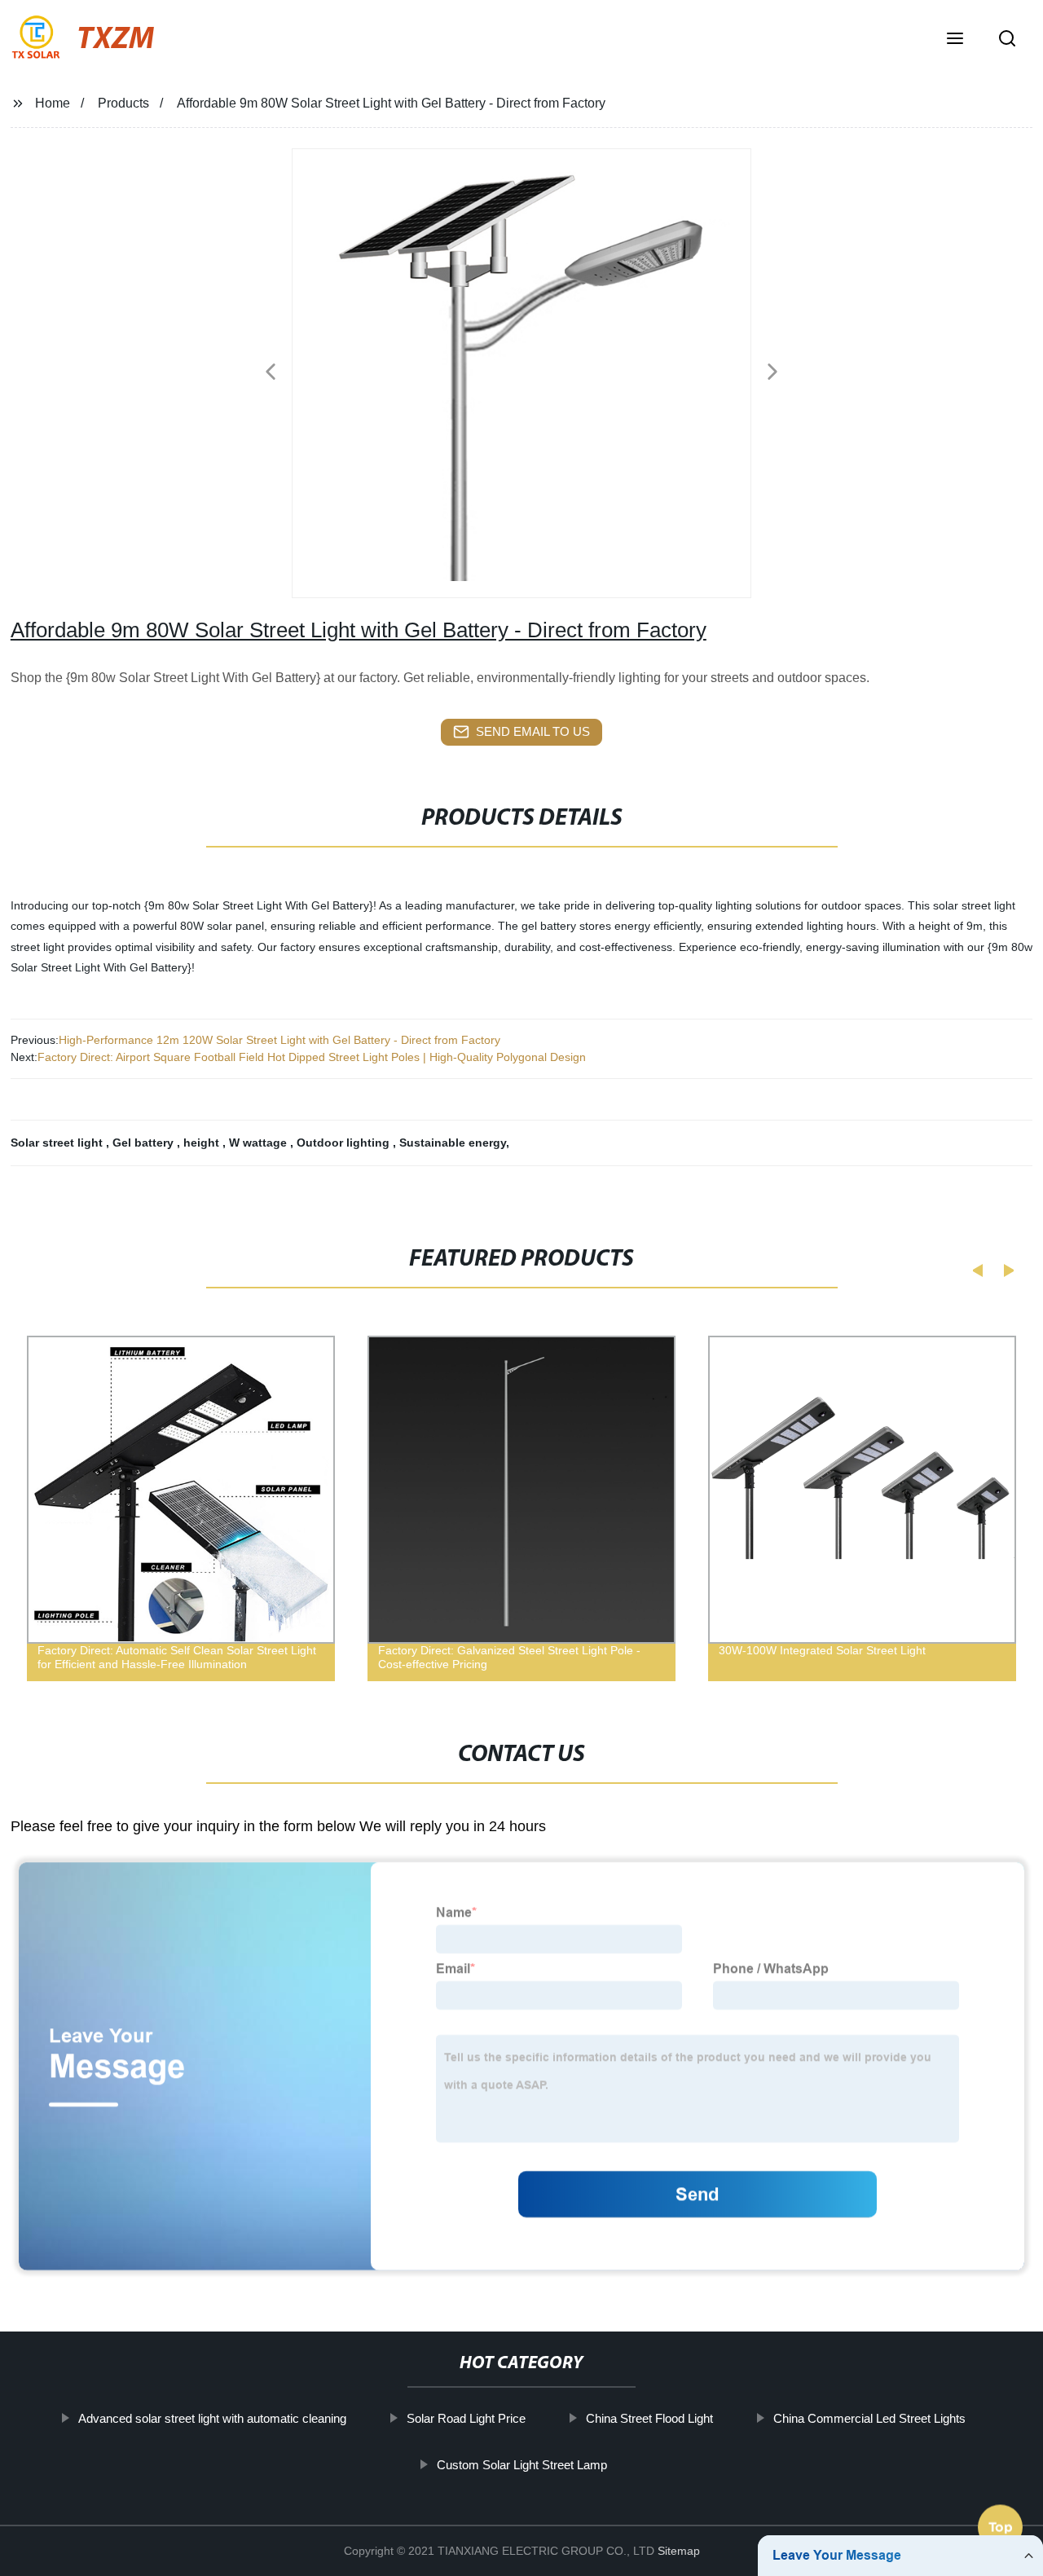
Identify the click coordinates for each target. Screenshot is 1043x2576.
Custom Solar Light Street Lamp (521, 2465)
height (203, 1143)
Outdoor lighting (345, 1143)
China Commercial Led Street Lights (869, 2418)
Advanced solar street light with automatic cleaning (211, 2418)
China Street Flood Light (649, 2418)
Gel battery (145, 1143)
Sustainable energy (453, 1143)
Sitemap (679, 2551)
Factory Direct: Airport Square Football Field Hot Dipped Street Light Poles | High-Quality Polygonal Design (312, 1057)
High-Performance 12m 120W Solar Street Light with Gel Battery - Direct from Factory (279, 1040)
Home (53, 103)
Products (123, 103)
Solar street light (58, 1143)
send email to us (533, 731)
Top (1001, 2529)
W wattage (260, 1143)
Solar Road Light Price (465, 2418)
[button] (955, 40)
